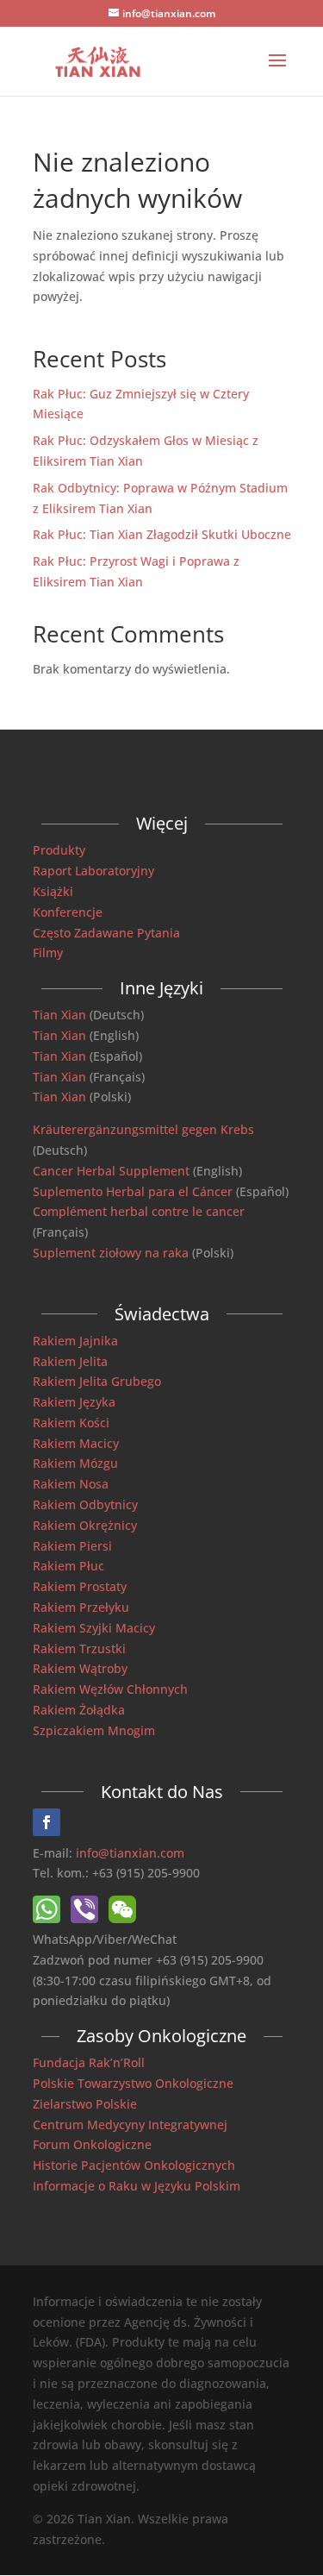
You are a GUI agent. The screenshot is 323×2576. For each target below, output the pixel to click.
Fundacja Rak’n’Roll (89, 2062)
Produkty (59, 850)
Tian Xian (59, 1015)
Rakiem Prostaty (80, 1586)
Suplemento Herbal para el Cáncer (133, 1191)
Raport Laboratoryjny (93, 871)
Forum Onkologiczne (92, 2144)
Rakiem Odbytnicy (85, 1504)
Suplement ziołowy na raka (111, 1253)
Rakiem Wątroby (80, 1668)
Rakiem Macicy (76, 1443)
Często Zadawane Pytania (106, 933)
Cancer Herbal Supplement (111, 1171)
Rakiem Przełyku (81, 1607)
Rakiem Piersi (72, 1546)
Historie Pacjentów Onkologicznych (134, 2165)
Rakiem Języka (74, 1402)
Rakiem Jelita (70, 1361)
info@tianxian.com (130, 1853)
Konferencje (68, 912)
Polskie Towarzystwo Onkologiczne (133, 2083)
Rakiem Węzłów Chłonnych (110, 1689)
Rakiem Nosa (71, 1484)
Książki (53, 891)
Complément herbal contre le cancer (139, 1211)
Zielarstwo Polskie (85, 2104)
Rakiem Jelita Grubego (97, 1381)
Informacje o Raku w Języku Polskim (137, 2186)
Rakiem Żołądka (79, 1710)
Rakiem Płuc (68, 1566)
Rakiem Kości (71, 1423)
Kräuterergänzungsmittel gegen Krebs (143, 1129)
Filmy (48, 953)
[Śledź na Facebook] (47, 1822)
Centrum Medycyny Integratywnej (130, 2125)
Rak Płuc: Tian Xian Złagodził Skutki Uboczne (162, 534)
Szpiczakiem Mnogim (94, 1730)
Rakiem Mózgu (75, 1463)
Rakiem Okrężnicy (85, 1525)
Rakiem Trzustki (79, 1648)
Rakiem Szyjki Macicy (94, 1628)
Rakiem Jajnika (75, 1341)
